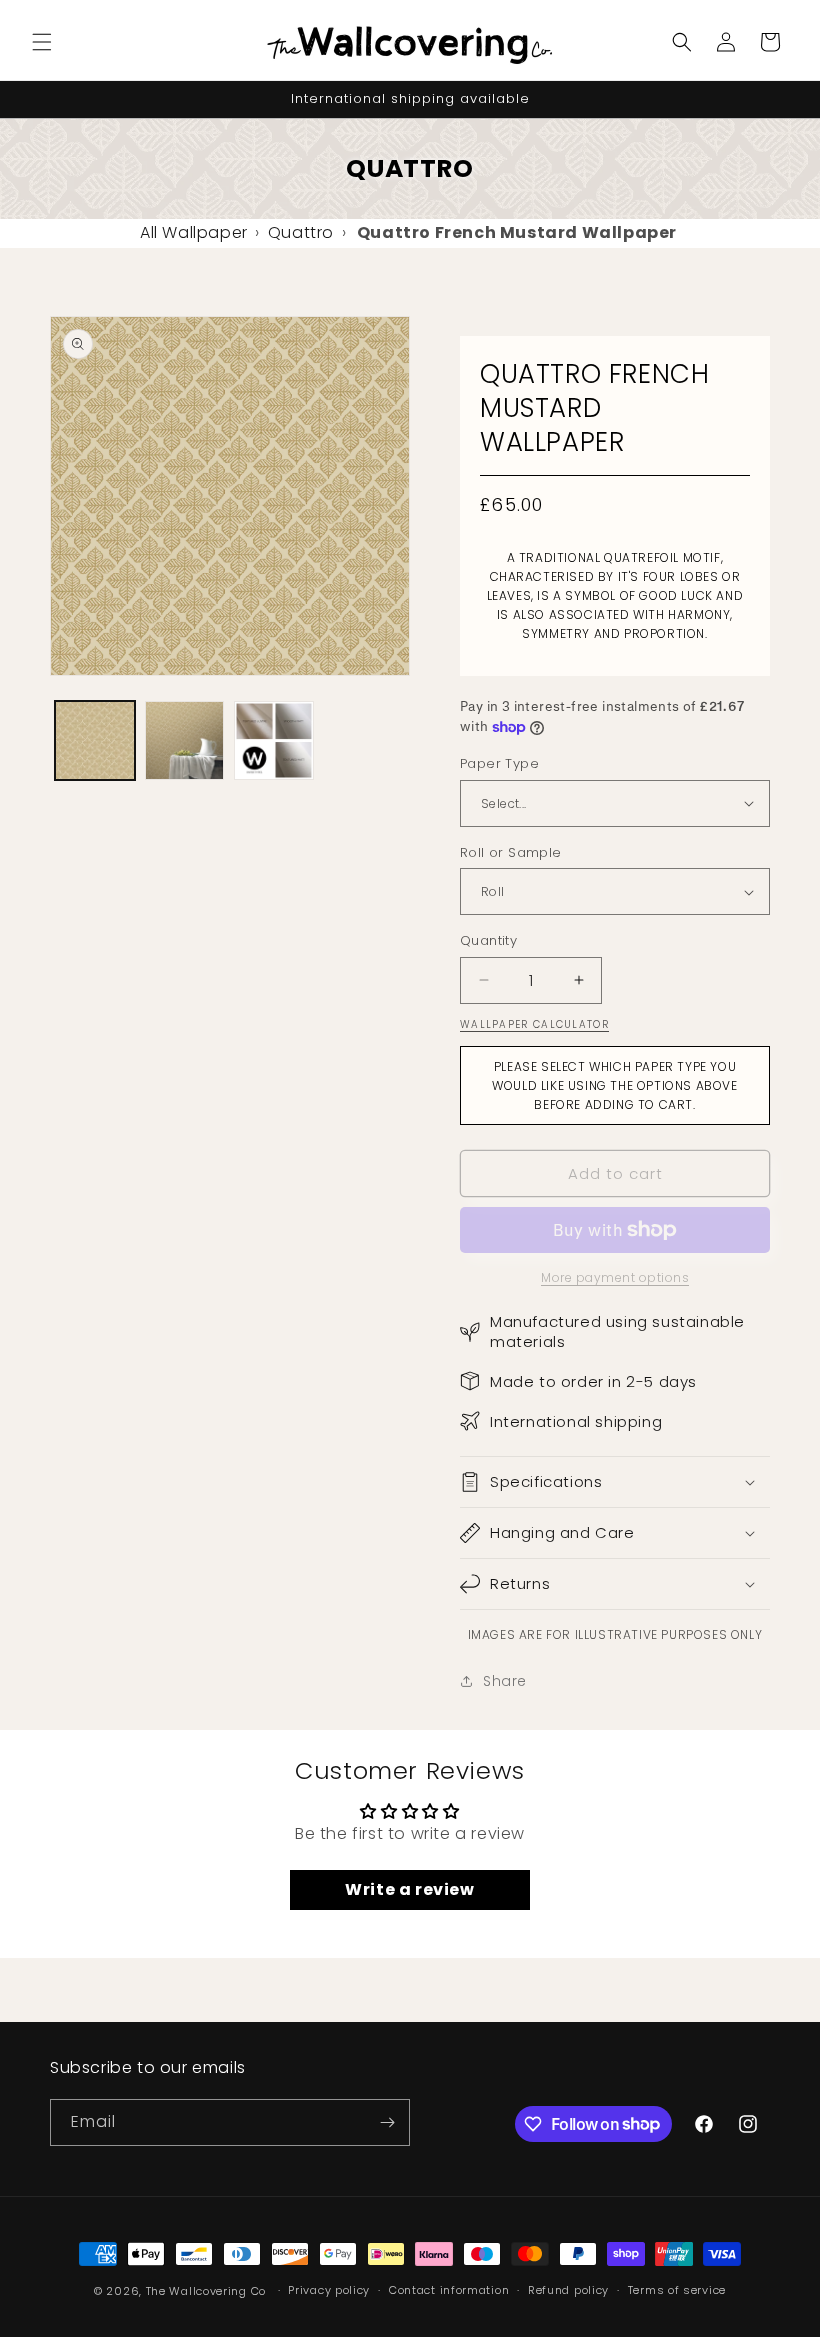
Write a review (409, 1889)
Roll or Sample (511, 852)
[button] (42, 42)
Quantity (488, 940)
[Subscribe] (387, 2122)
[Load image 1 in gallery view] (95, 741)
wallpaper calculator (534, 1024)
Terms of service (677, 2290)
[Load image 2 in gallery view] (185, 741)
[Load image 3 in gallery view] (274, 741)
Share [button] (505, 1681)
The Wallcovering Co (206, 2291)
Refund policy (568, 2290)
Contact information (449, 2290)
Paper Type (499, 763)
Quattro (301, 232)
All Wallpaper (194, 232)
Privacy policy (329, 2290)
